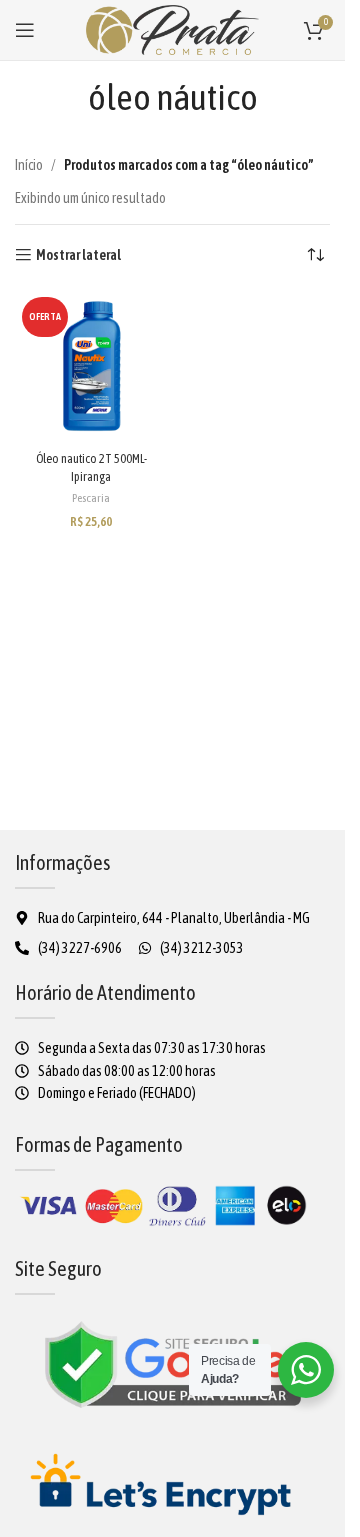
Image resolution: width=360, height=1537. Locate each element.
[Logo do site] (173, 29)
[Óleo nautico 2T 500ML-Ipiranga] (91, 366)
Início (29, 165)
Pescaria (91, 498)
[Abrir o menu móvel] (25, 30)
